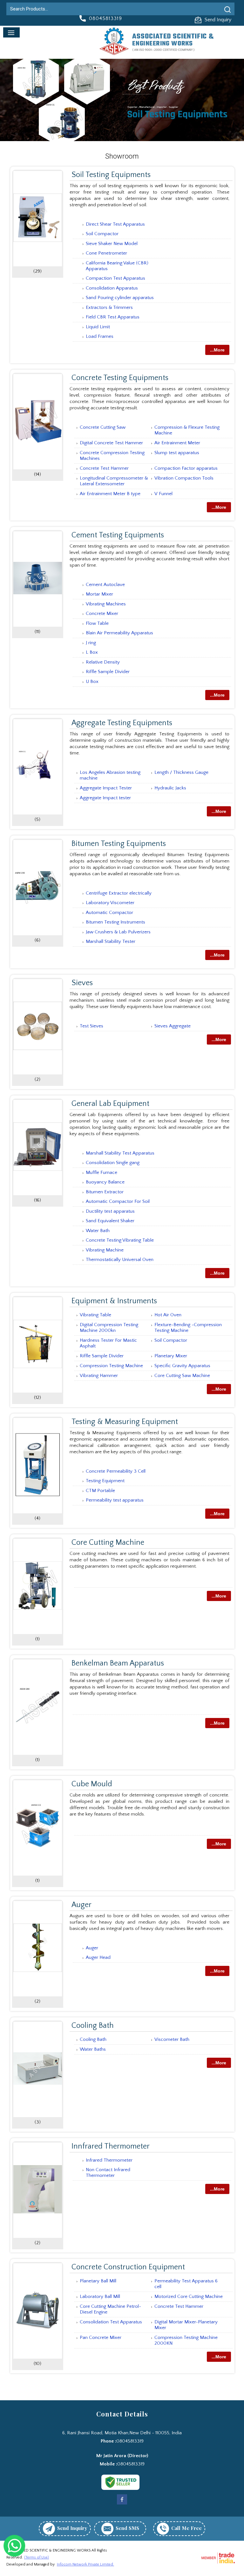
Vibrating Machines (106, 604)
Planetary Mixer (171, 1356)
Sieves (82, 983)
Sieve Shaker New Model (112, 244)
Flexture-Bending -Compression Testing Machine (188, 1328)
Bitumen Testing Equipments (119, 844)
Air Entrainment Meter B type (110, 494)
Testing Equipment (105, 1481)
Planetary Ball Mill (98, 2281)
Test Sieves (91, 1026)
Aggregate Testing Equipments (122, 723)
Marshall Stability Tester (111, 941)
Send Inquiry (218, 20)
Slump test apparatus (177, 453)
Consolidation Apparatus (112, 288)
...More (217, 350)
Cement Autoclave (105, 585)
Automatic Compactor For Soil (118, 1201)
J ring (91, 643)
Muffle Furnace (102, 1172)
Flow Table (97, 623)
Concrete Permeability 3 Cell (116, 1471)
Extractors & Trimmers (109, 307)
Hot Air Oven (168, 1315)
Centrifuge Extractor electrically (119, 893)
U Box (92, 681)
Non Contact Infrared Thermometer (108, 2173)
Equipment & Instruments (114, 1301)
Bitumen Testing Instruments (115, 922)
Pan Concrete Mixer (101, 2337)
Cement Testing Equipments (118, 535)
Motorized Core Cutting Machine (189, 2297)
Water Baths (93, 2049)
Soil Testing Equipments (111, 175)
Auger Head (98, 1957)
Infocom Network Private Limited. (85, 2564)
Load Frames (100, 336)
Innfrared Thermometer (111, 2146)
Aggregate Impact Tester (106, 788)
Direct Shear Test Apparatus (115, 224)
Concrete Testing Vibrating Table (120, 1240)
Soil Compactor (102, 234)
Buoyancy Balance (105, 1182)
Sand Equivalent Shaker (110, 1221)
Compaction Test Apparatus (115, 278)
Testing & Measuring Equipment (125, 1422)
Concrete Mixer (102, 613)
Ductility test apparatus (110, 1211)
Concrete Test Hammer (104, 468)
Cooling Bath (93, 2026)
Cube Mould (92, 1784)
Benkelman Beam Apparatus (118, 1663)
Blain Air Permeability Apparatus (119, 633)
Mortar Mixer (99, 594)
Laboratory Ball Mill (100, 2297)
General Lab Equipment (110, 1104)
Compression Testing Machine (111, 1366)
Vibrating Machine (105, 1250)
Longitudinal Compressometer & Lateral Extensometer (114, 481)
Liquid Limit (98, 327)
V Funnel (163, 494)
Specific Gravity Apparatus (182, 1366)
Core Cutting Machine (108, 1543)
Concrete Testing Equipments (120, 378)
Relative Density (103, 662)
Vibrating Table (95, 1315)
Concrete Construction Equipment (128, 2267)
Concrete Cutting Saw (103, 427)
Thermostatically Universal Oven (120, 1260)
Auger (81, 1905)
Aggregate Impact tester (105, 798)
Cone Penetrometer (106, 253)
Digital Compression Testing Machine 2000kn (109, 1328)
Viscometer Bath (172, 2039)
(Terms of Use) (37, 2557)
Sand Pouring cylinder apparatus (120, 298)
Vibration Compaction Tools (184, 478)
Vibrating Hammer (99, 1376)
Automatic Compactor (109, 913)
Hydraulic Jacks (170, 788)
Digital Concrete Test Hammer (111, 443)
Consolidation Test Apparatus (111, 2322)
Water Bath (98, 1231)
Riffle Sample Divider (108, 672)
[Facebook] (122, 2504)
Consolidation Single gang (113, 1163)
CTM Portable (100, 1491)
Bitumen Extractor (105, 1192)
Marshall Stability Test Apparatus (120, 1153)
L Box (92, 652)
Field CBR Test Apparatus (113, 317)
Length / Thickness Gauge (181, 772)
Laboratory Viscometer (110, 903)
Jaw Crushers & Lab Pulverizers (118, 932)
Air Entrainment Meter (177, 443)
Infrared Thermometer (109, 2160)
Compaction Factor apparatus (186, 468)
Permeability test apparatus (115, 1500)
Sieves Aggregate (173, 1026)
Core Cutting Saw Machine (182, 1376)
